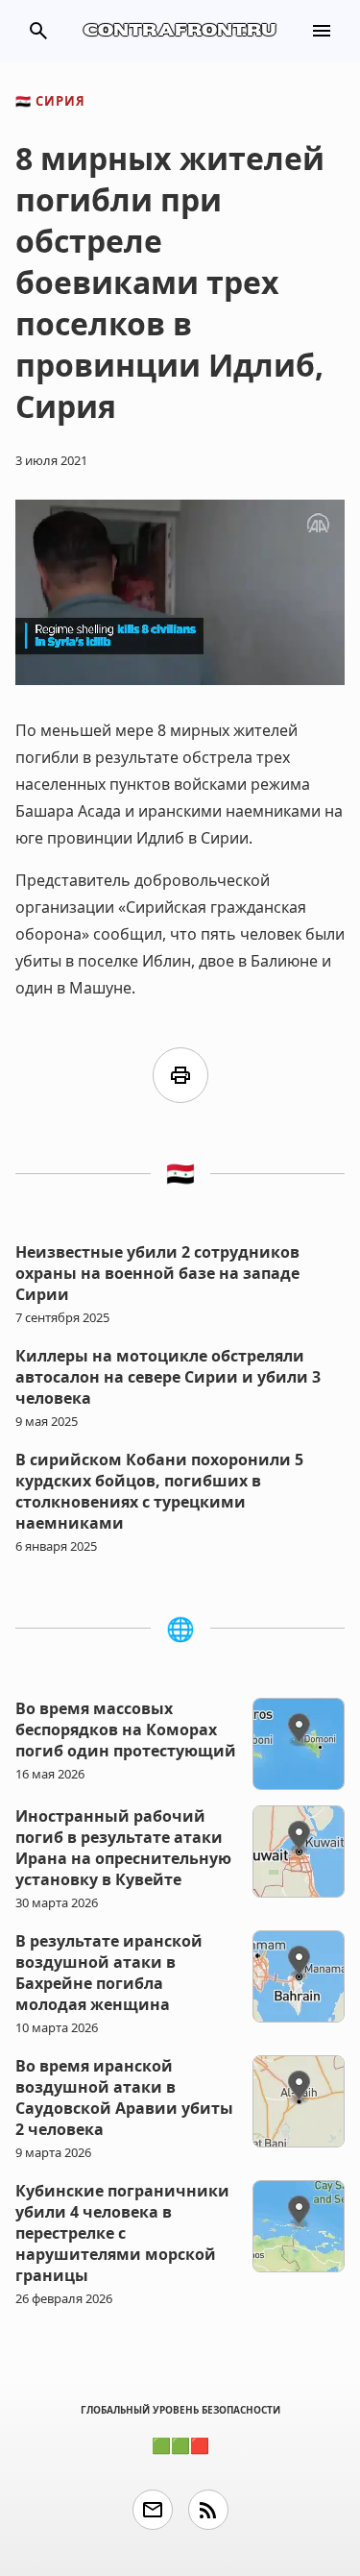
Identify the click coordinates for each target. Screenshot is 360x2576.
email (153, 2510)
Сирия (50, 101)
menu (322, 31)
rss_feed (208, 2510)
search (38, 31)
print (180, 1075)
